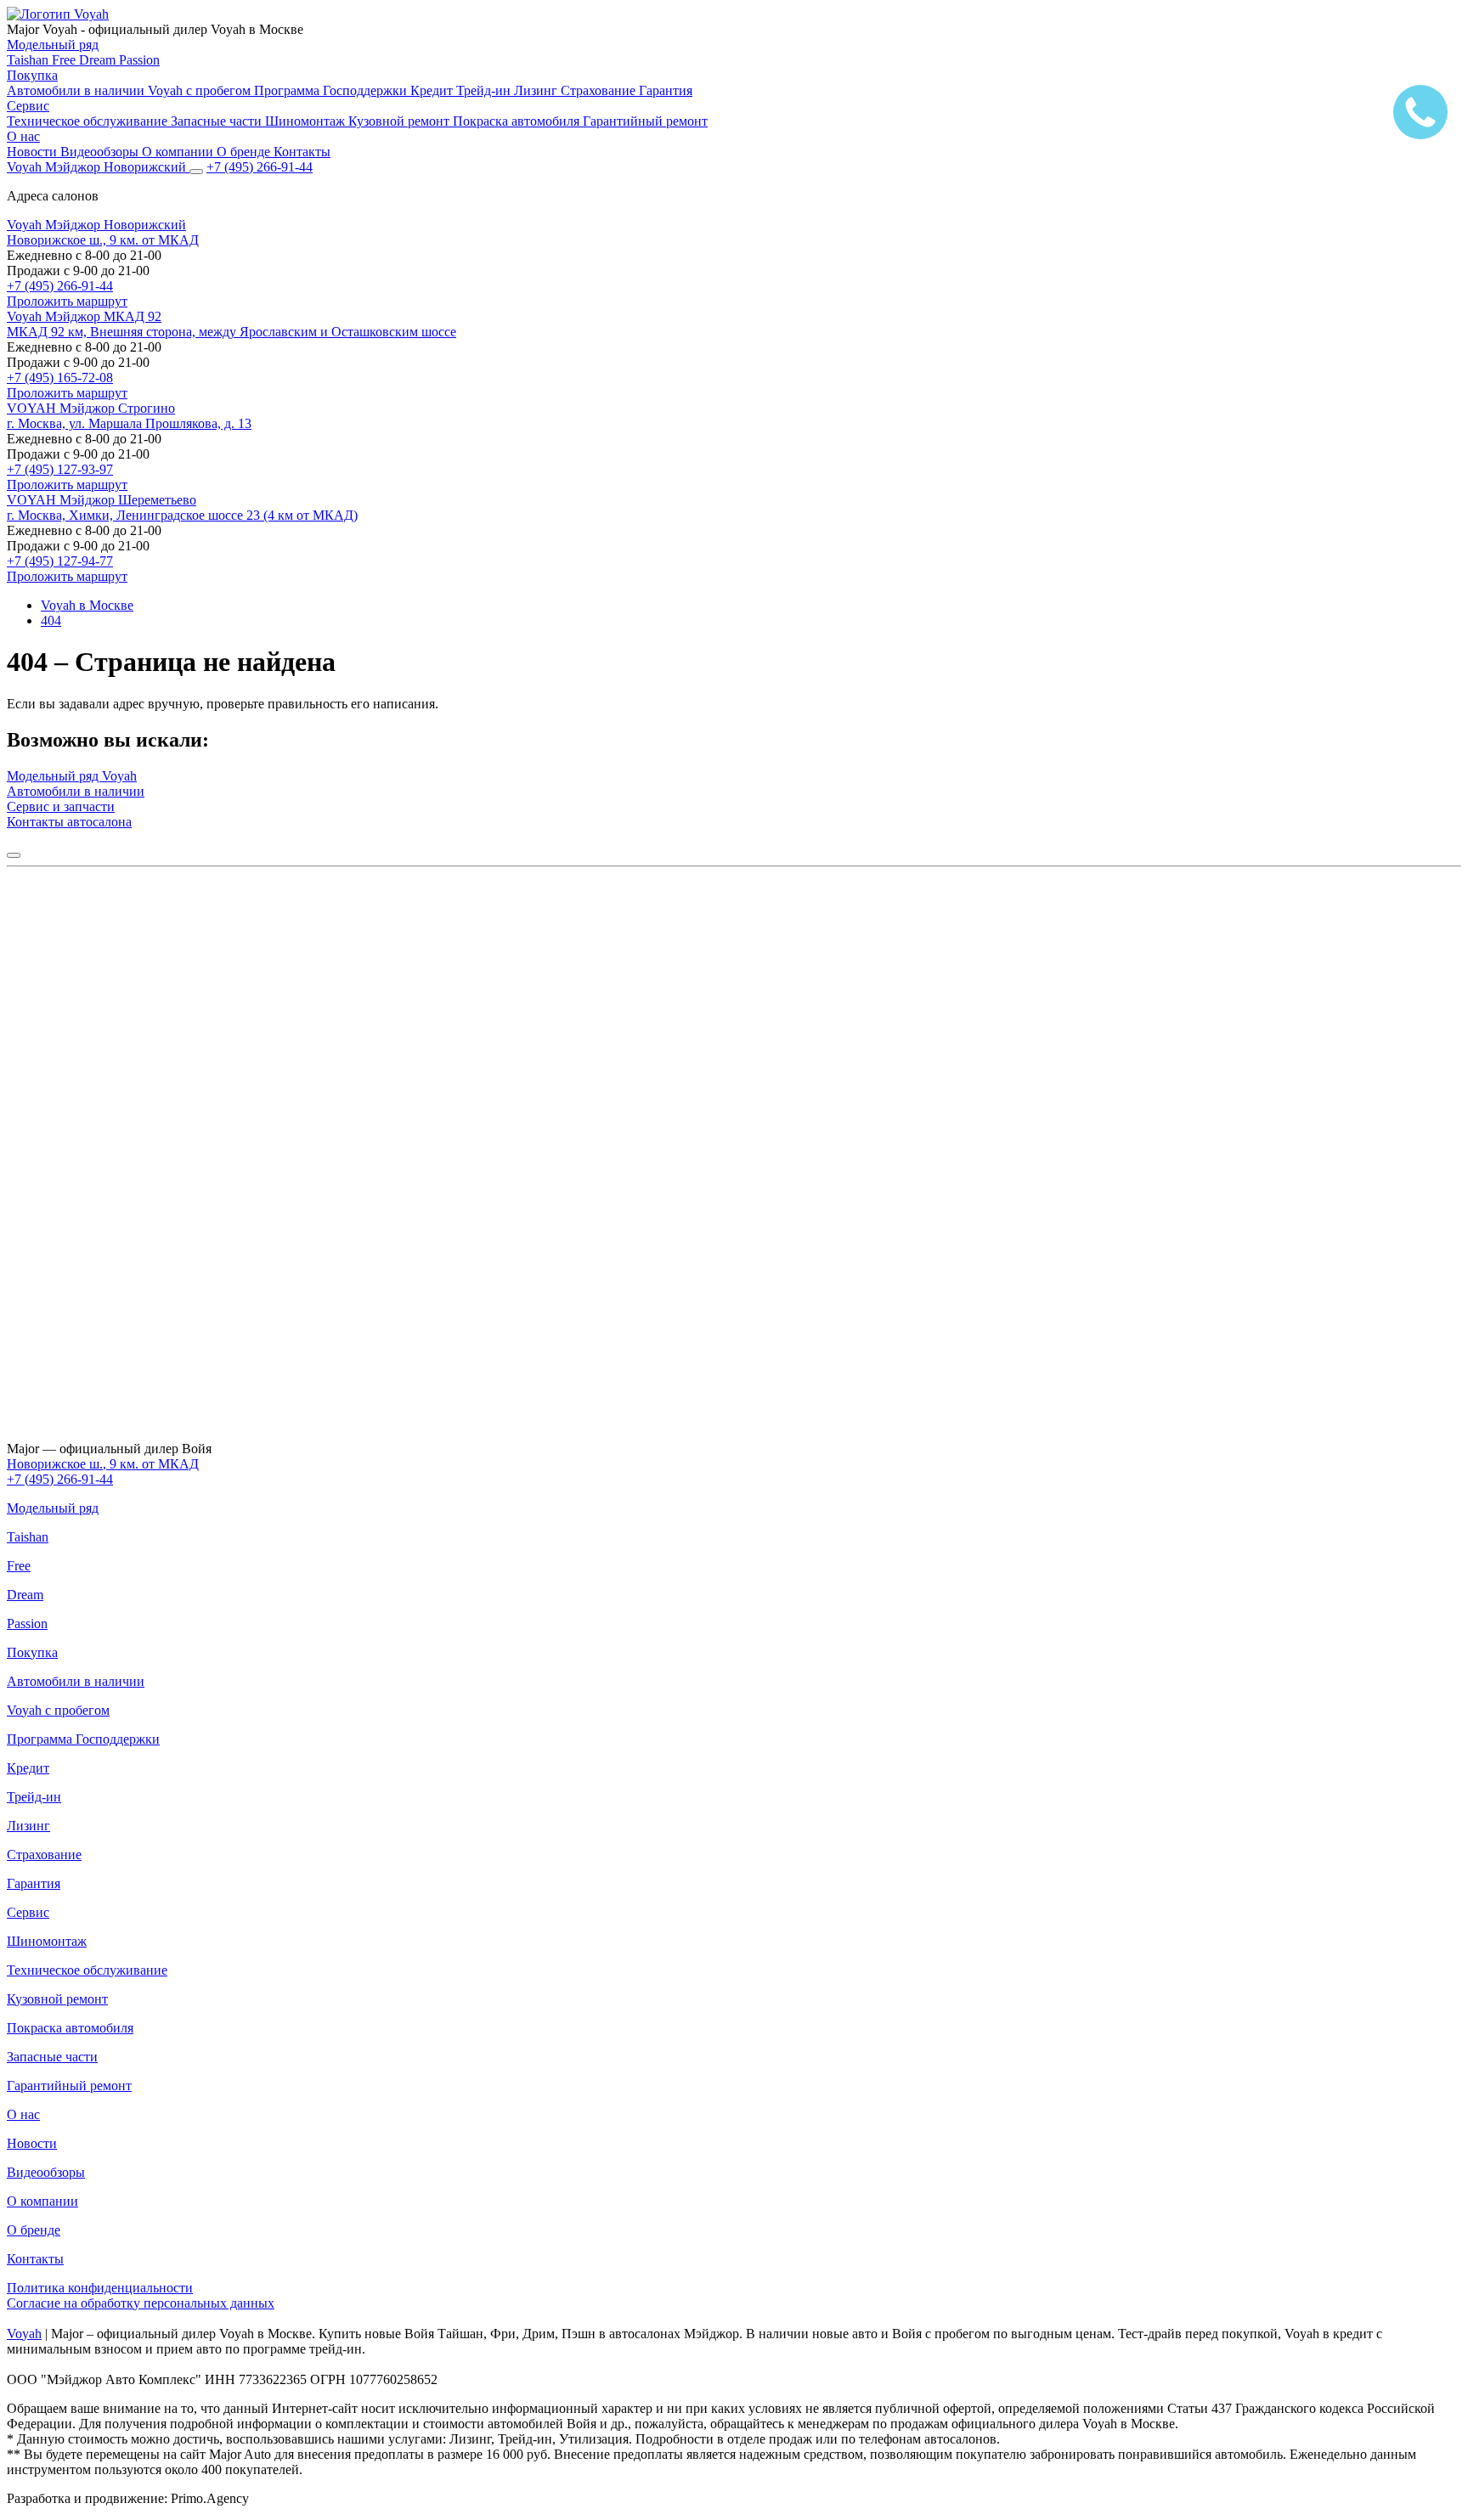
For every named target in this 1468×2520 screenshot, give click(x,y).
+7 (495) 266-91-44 (60, 286)
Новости (34, 152)
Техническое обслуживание (89, 121)
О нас (23, 136)
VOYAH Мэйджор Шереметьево (102, 500)
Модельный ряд (53, 45)
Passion (139, 60)
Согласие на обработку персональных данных (141, 2303)
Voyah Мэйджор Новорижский (96, 225)
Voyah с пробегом (201, 90)
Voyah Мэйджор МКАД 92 (84, 316)
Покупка (32, 75)
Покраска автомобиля (518, 121)
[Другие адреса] (196, 172)
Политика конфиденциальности (100, 2288)
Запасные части (218, 121)
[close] (14, 855)
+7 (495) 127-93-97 (60, 469)
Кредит (433, 90)
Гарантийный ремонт (645, 121)
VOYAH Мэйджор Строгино (91, 408)
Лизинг (537, 90)
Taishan (29, 60)
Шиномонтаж (307, 121)
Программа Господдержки (332, 90)
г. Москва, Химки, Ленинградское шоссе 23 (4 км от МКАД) (182, 515)
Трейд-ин (485, 90)
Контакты (302, 152)
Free (65, 60)
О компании (179, 152)
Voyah (24, 2334)
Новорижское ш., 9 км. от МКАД (103, 240)
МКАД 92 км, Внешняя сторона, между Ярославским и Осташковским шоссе (231, 332)
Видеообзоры (101, 152)
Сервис (28, 106)
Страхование (600, 90)
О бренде (245, 152)
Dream (99, 60)
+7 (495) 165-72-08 (60, 378)
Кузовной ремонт (401, 121)
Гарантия (666, 90)
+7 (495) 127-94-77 (60, 561)
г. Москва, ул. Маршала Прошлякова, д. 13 (129, 423)
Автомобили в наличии (77, 90)
